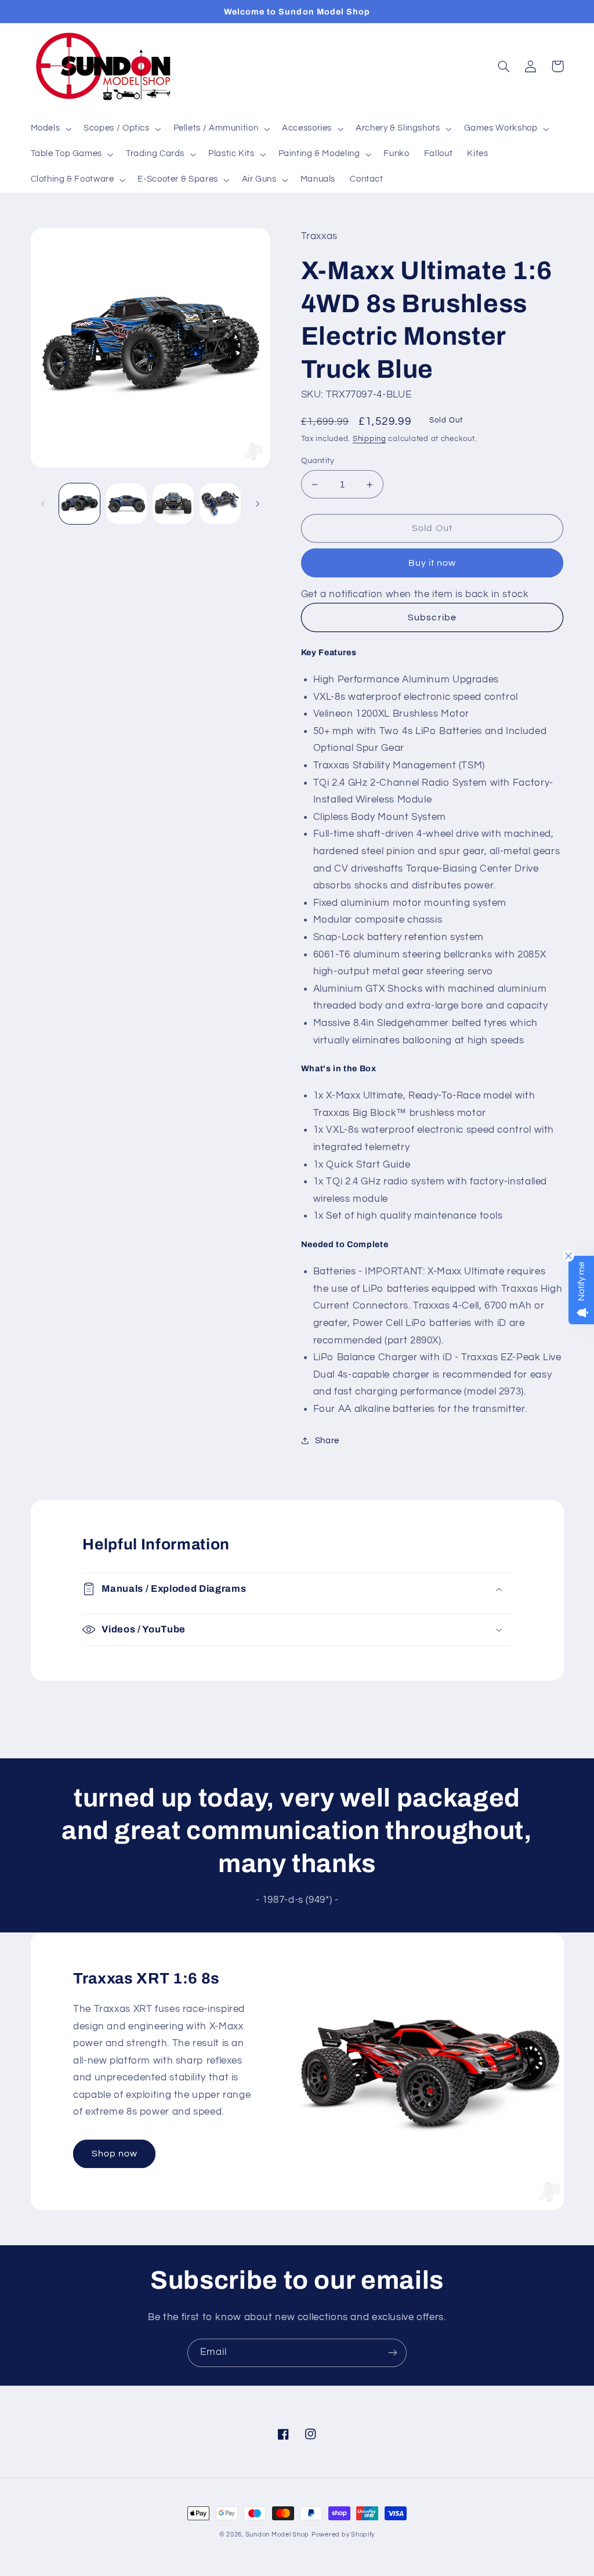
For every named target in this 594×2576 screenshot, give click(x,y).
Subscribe (432, 617)
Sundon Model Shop (278, 2535)
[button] (50, 129)
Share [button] (327, 1441)
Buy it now (432, 563)
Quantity (318, 461)
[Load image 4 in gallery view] (220, 504)
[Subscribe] (393, 2353)
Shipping (370, 439)
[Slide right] (258, 504)
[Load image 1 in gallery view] (79, 504)
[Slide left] (44, 504)
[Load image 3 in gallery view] (173, 504)
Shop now (115, 2154)
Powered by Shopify (343, 2535)
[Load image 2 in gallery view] (126, 504)
